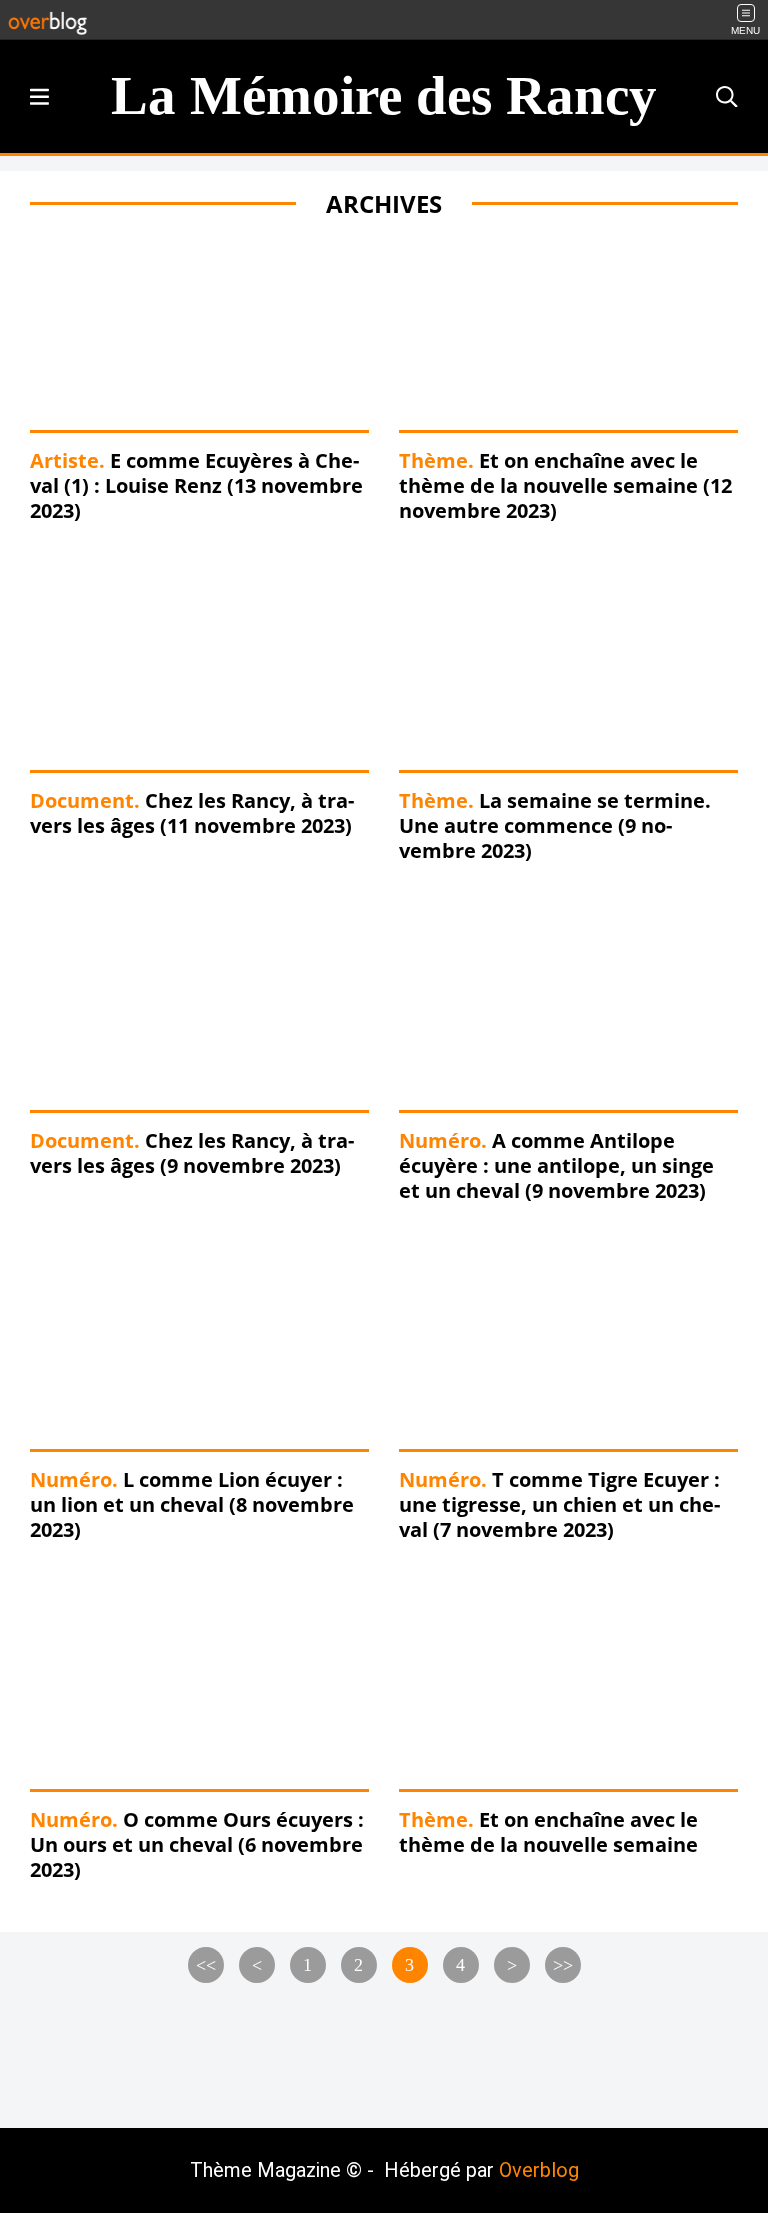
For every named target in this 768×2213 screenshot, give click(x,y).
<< (206, 1965)
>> (563, 1965)
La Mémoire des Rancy (384, 95)
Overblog (539, 2170)
